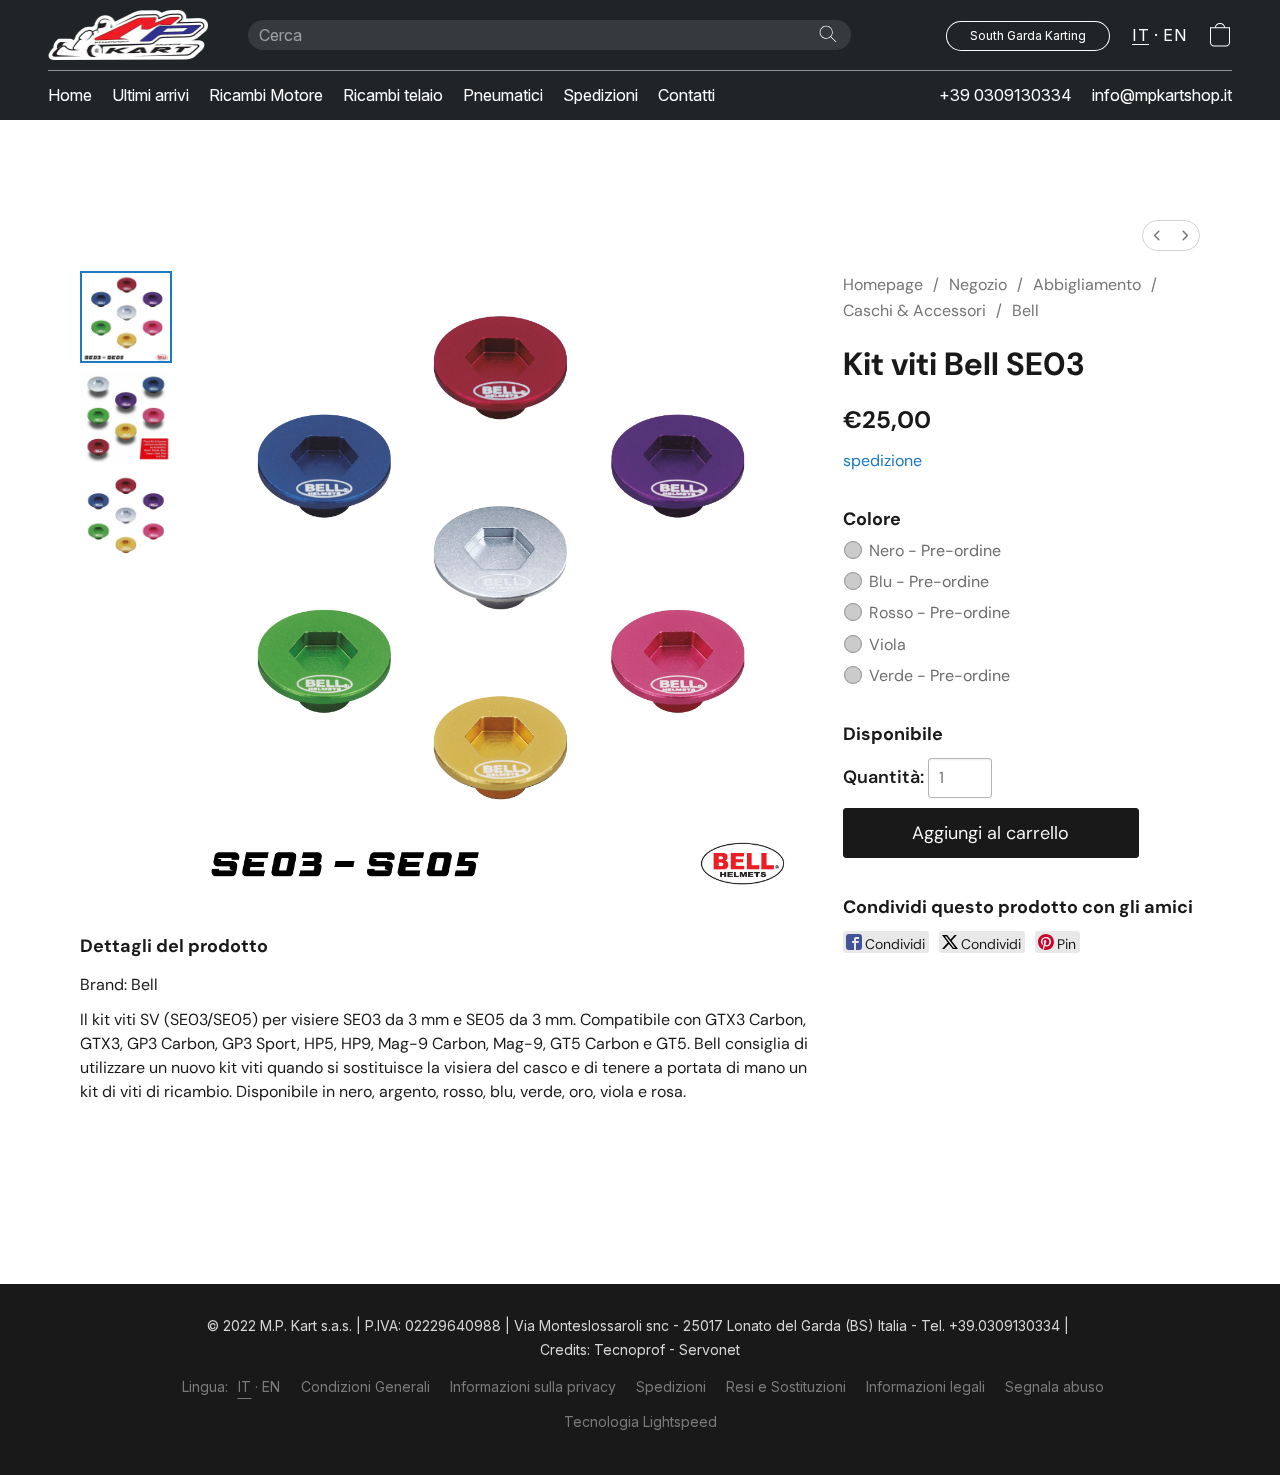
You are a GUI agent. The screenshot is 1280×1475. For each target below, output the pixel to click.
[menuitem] (1157, 235)
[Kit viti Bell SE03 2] (126, 517)
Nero (935, 550)
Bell (1025, 310)
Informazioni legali (925, 1386)
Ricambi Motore (266, 95)
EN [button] (1174, 35)
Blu (929, 581)
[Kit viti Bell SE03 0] (126, 317)
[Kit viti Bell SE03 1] (126, 417)
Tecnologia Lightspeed (640, 1421)
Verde (939, 675)
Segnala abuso (1054, 1386)
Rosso (939, 612)
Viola (887, 644)
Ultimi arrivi (150, 95)
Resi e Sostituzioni (786, 1386)
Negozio (978, 284)
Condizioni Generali (365, 1386)
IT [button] (1140, 35)
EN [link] (271, 1386)
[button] (128, 35)
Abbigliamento (1087, 284)
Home (70, 95)
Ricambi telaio (393, 95)
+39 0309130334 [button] (1005, 95)
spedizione (882, 460)
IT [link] (245, 1386)
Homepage (883, 284)
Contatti (686, 95)
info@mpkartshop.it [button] (1162, 95)
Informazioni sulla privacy (533, 1386)
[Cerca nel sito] (828, 34)
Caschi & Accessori (914, 310)
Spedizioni (600, 95)
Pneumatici (503, 95)
